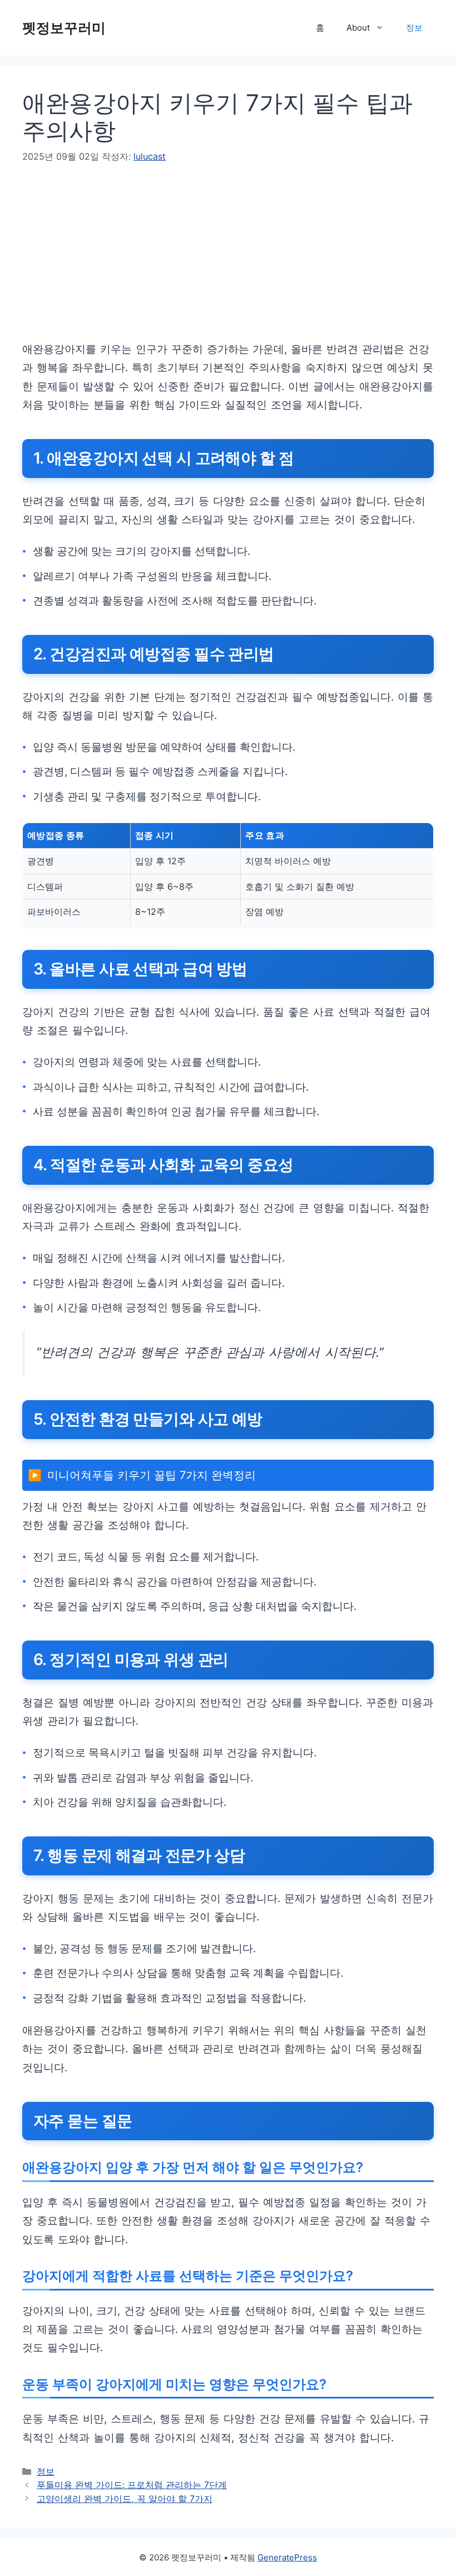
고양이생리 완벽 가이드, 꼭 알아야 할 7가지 (125, 2499)
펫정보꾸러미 (64, 28)
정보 (414, 28)
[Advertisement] (228, 262)
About (358, 28)
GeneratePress (287, 2557)
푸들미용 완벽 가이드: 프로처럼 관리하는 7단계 (132, 2485)
